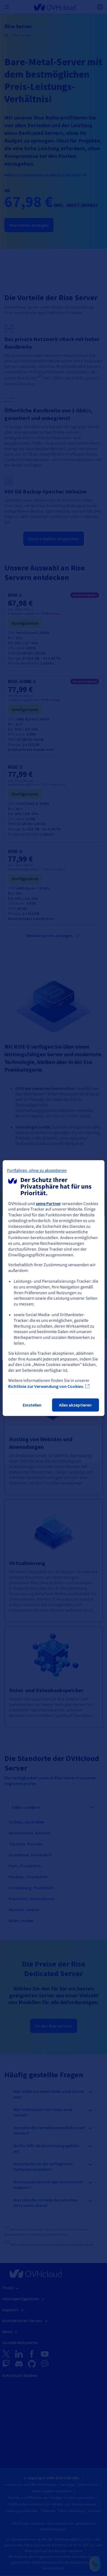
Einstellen (32, 1405)
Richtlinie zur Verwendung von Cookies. (46, 1386)
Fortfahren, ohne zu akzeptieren (37, 1171)
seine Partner (48, 1203)
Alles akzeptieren (75, 1405)
